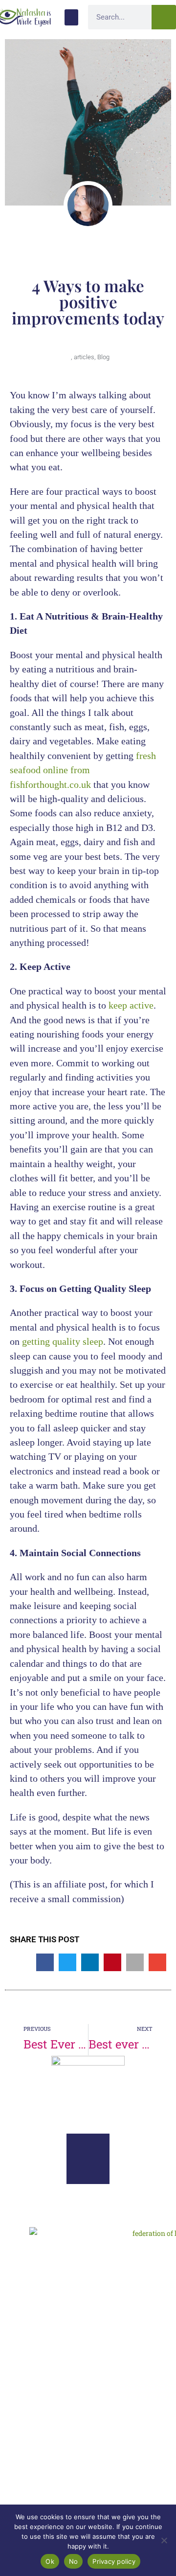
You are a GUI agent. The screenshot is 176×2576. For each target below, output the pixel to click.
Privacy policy (114, 2561)
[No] (164, 2540)
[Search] (164, 17)
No (74, 2561)
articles (84, 357)
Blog (103, 357)
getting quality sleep (61, 1341)
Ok (50, 2561)
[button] (71, 17)
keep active (130, 1005)
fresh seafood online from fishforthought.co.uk (83, 770)
